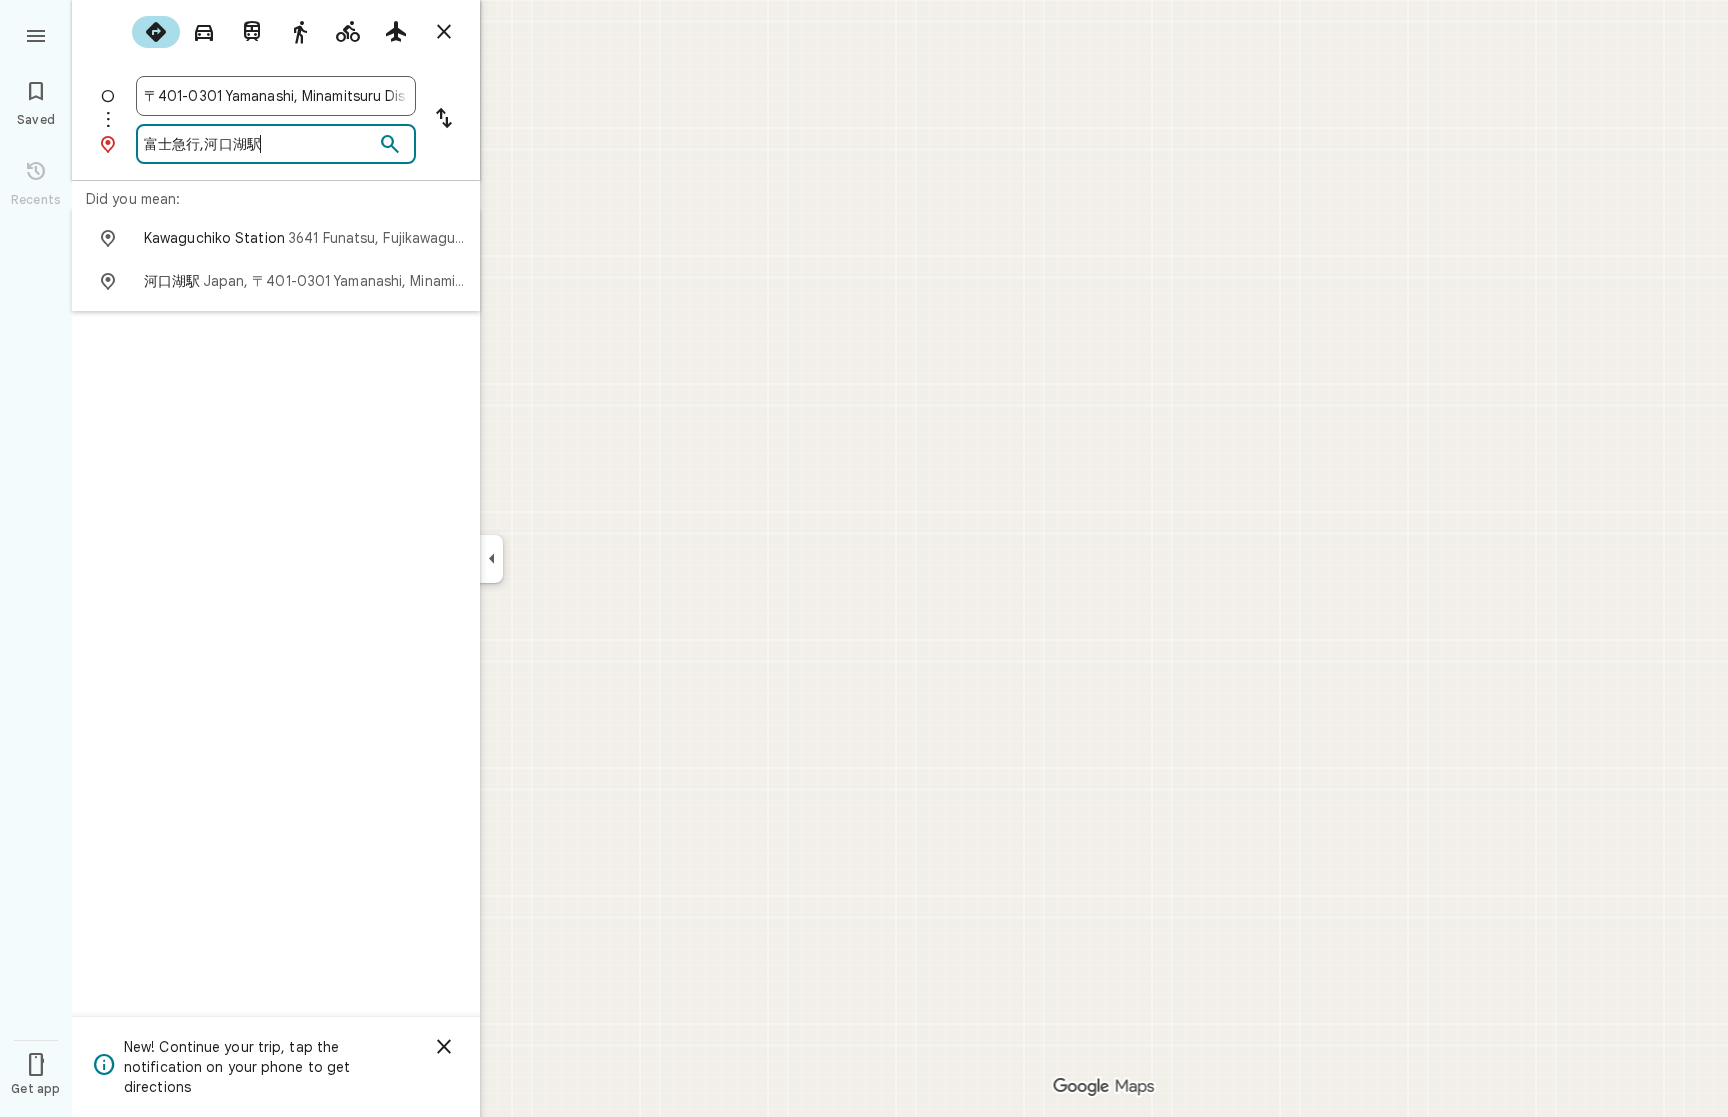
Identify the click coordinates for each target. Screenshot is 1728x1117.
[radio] (156, 32)
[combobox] (276, 96)
